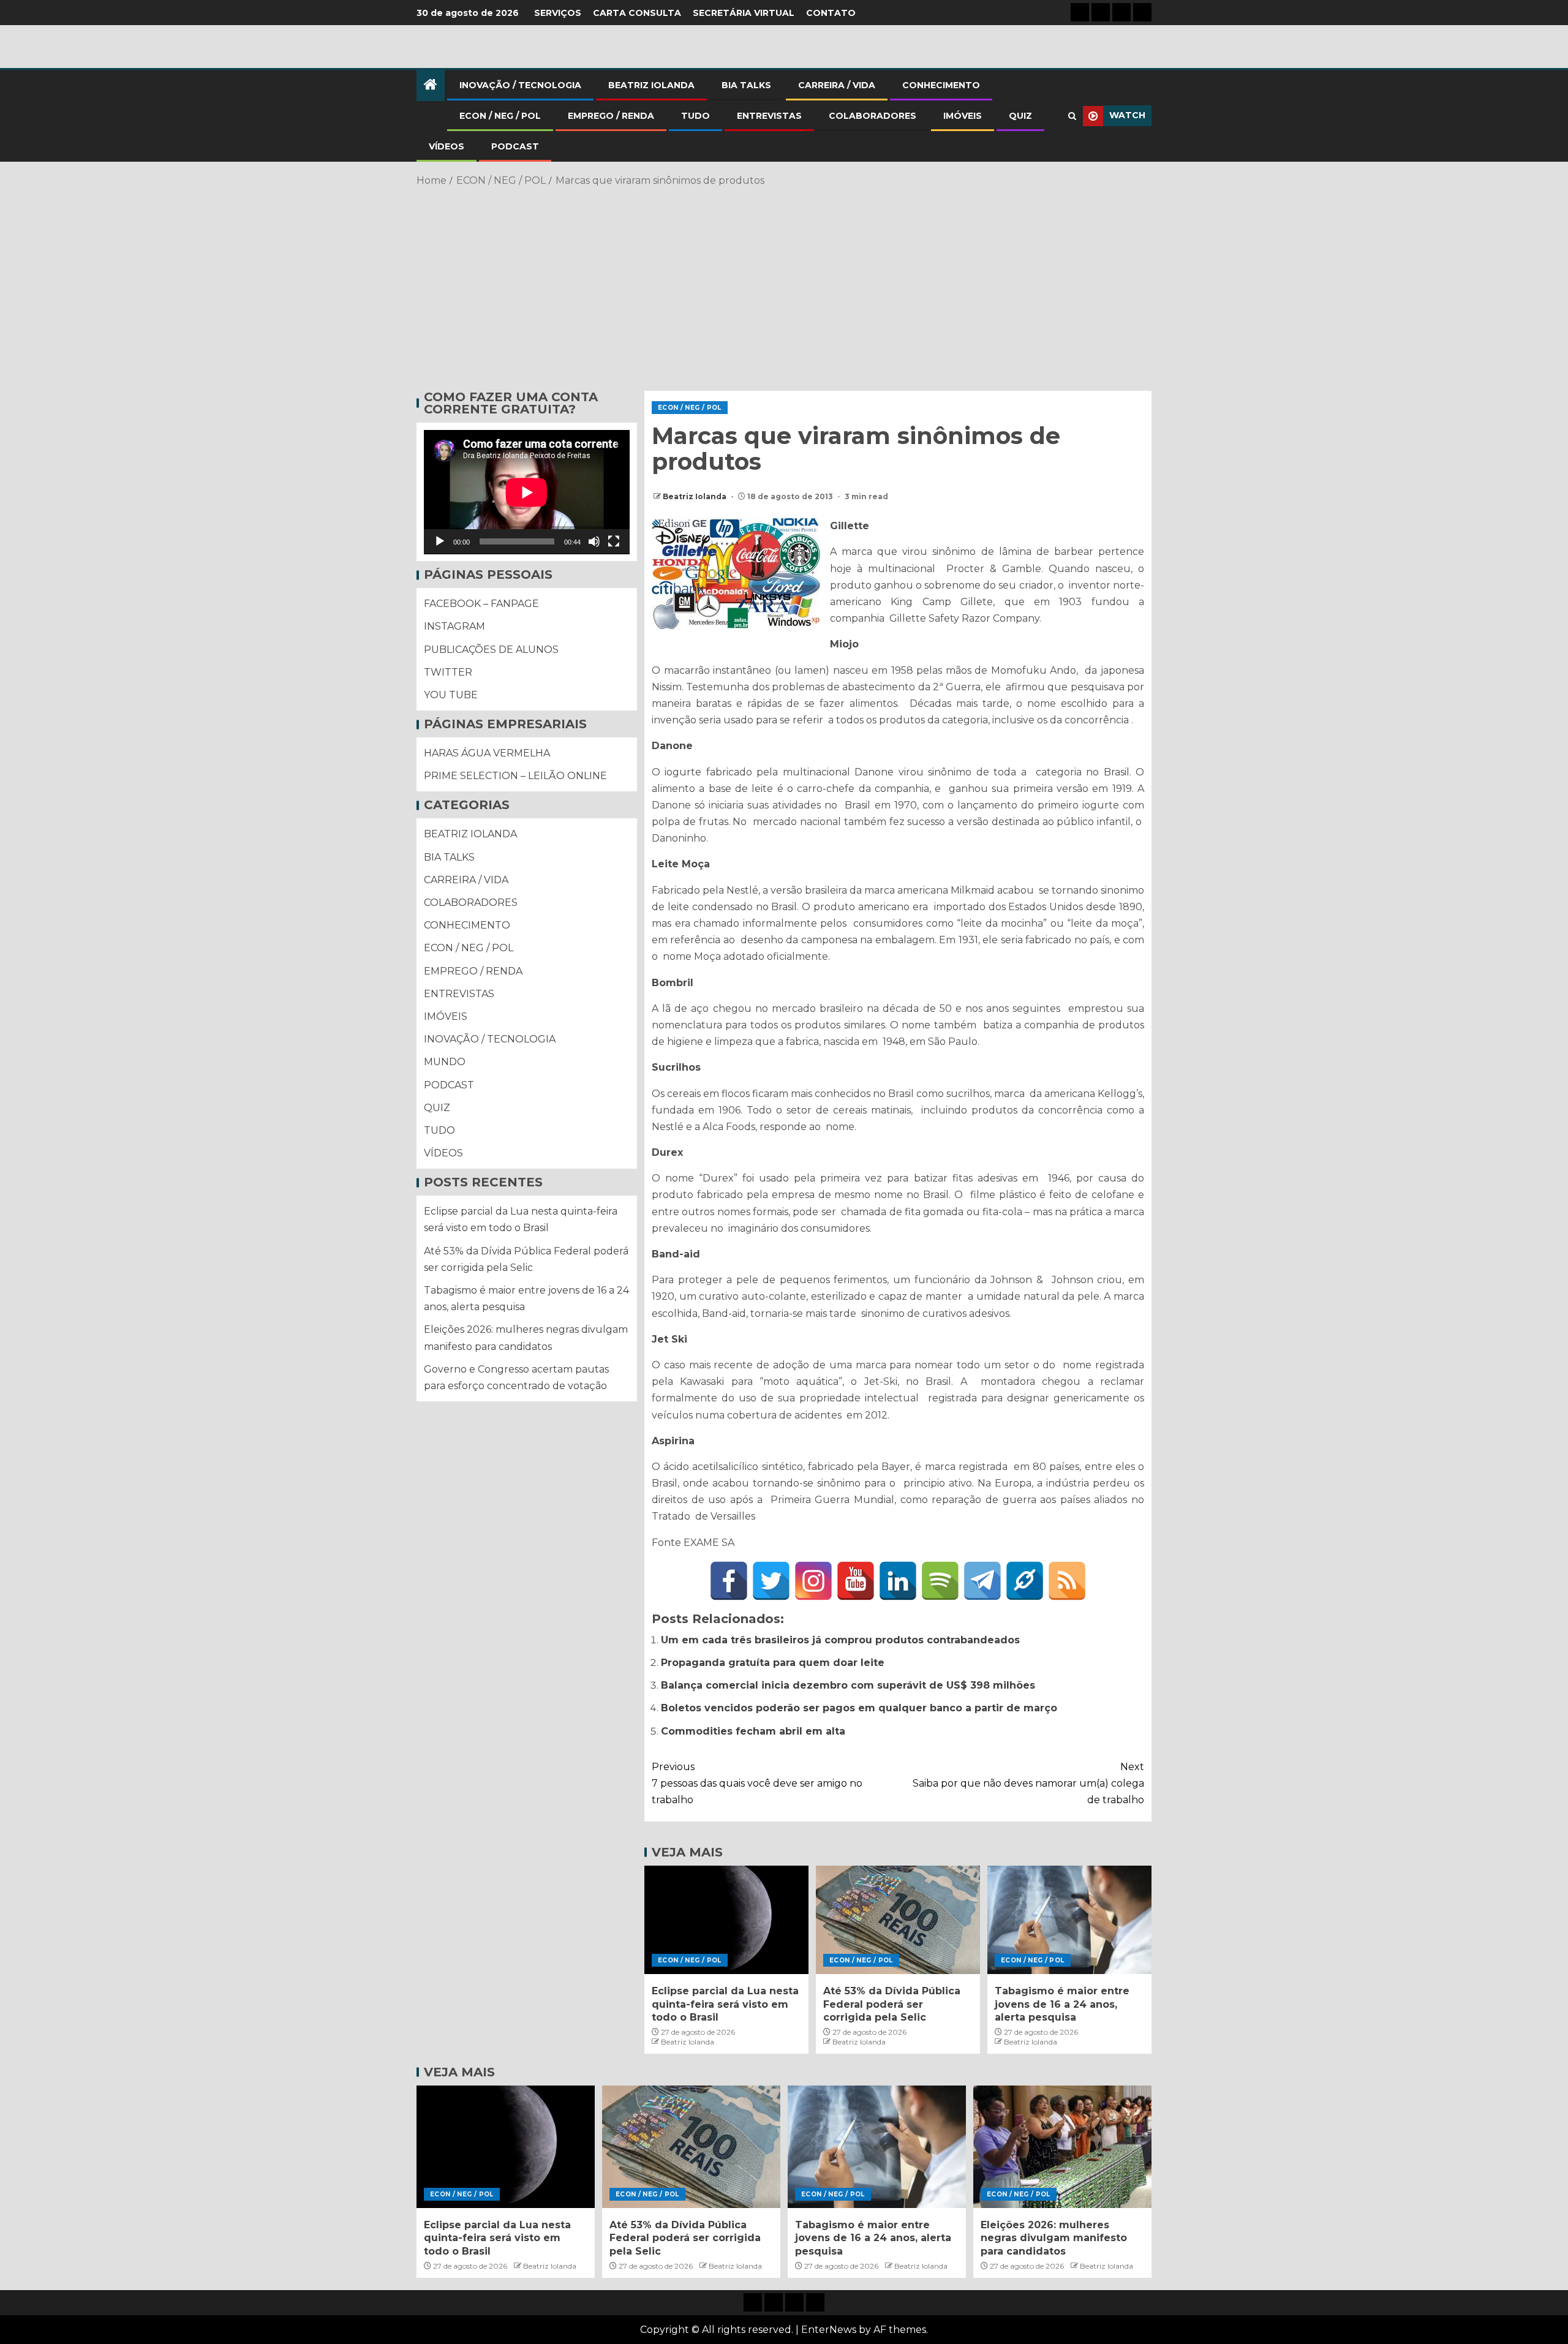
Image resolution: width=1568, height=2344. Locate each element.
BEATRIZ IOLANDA (651, 85)
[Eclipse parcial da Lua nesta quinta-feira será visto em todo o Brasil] (726, 1920)
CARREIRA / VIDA (837, 85)
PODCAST (515, 146)
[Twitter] (771, 1581)
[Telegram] (982, 1581)
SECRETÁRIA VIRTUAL (744, 13)
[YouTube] (856, 1581)
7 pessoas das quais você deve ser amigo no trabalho (757, 1783)
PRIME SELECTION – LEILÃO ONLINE (515, 776)
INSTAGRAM (454, 627)
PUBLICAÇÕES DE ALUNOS (491, 650)
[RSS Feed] (1067, 1581)
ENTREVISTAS (769, 116)
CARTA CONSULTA (637, 13)
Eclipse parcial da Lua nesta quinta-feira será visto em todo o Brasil (725, 2004)
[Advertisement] (784, 287)
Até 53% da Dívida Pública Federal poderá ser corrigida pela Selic (892, 2004)
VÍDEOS (447, 146)
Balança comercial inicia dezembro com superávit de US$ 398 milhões (848, 1685)
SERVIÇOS (558, 13)
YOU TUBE (451, 695)
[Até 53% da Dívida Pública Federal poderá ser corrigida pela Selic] (898, 1920)
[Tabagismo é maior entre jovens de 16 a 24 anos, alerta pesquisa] (1069, 1920)
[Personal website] (1025, 1581)
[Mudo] (594, 542)
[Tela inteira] (614, 542)
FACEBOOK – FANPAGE (481, 604)
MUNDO (445, 1062)
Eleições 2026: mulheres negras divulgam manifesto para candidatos (1054, 2238)
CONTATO (831, 13)
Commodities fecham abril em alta (753, 1731)
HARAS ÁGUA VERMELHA (487, 754)
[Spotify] (940, 1581)
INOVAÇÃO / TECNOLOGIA (520, 85)
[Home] (431, 85)
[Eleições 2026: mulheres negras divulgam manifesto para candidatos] (1062, 2147)
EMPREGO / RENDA (611, 116)
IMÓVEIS (963, 116)
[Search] (1072, 116)
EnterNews (829, 2330)
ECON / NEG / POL (500, 116)
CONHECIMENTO (941, 85)
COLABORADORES (873, 116)
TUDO (695, 116)
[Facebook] (729, 1581)
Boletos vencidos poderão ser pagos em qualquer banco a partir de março (859, 1708)
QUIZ (1020, 116)
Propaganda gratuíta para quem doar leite (773, 1663)
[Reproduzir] (440, 542)
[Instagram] (813, 1581)
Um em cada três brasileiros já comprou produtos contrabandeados (840, 1640)
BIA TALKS (746, 85)
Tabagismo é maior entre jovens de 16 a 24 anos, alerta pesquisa (1062, 2004)
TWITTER (448, 672)
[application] (527, 492)
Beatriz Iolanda (695, 496)
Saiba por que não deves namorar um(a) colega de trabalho (1028, 1783)
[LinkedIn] (898, 1581)
